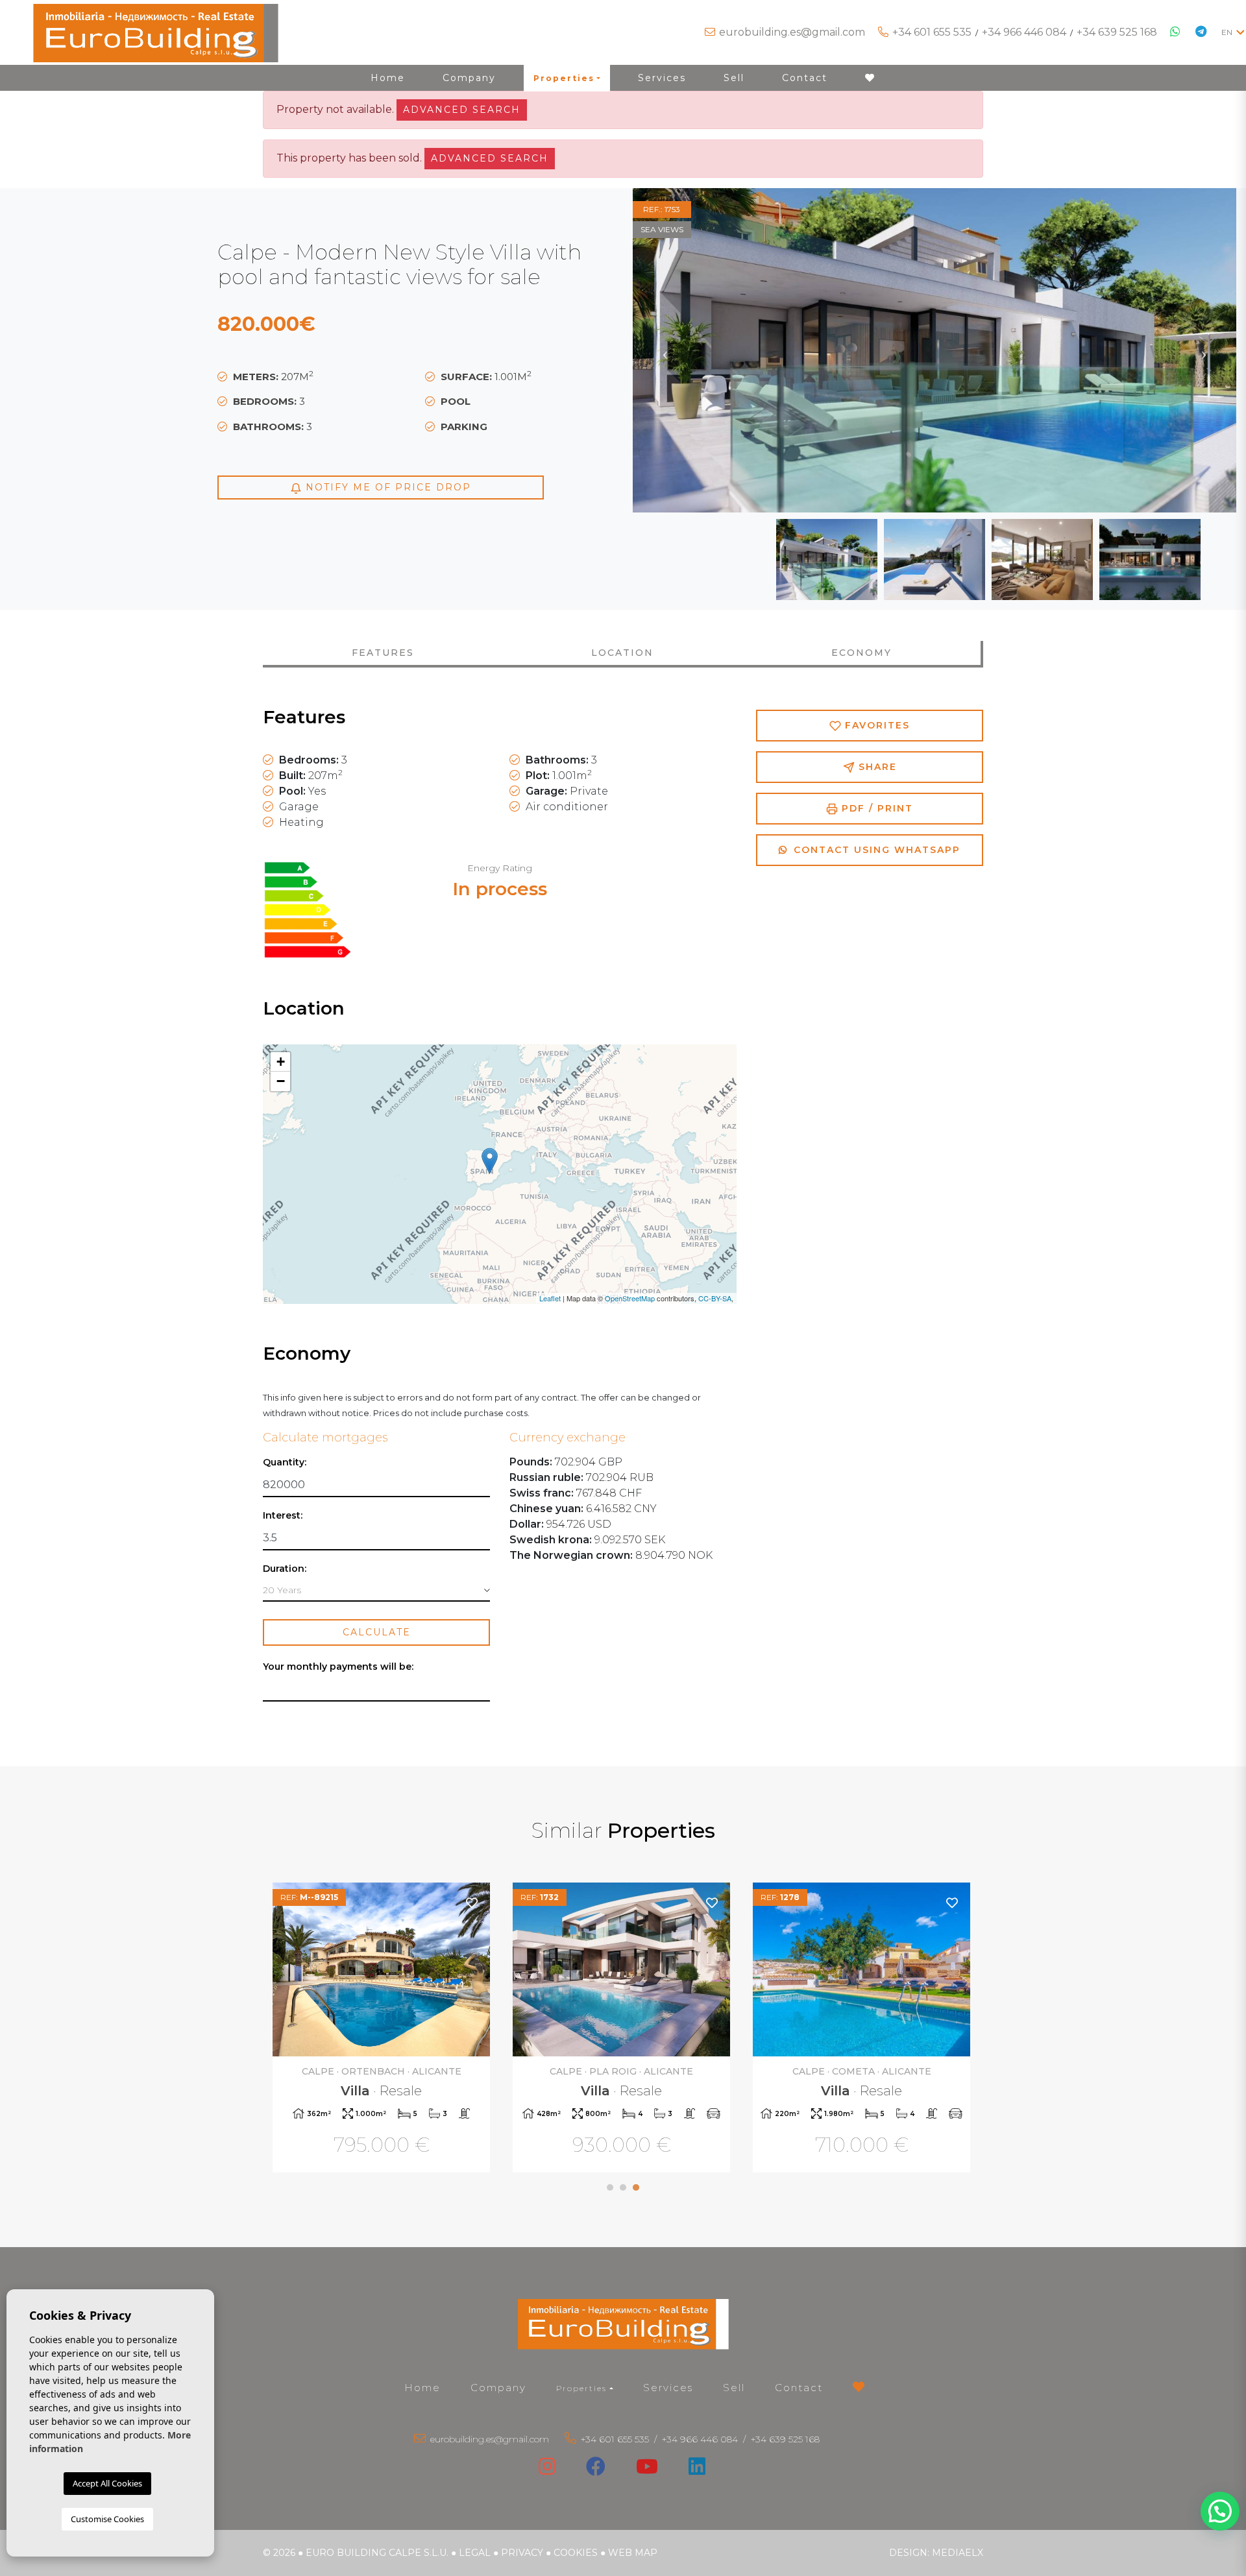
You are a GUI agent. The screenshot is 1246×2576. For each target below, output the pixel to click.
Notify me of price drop (386, 487)
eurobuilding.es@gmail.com (792, 32)
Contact (805, 78)
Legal (475, 2553)
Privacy (522, 2553)
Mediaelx (958, 2553)
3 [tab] (636, 2187)
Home (388, 78)
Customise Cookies (107, 2519)
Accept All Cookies (107, 2483)
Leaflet (550, 1298)
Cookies (576, 2553)
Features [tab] (383, 653)
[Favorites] (472, 1902)
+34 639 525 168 (1117, 32)
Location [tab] (622, 653)
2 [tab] (623, 2187)
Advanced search (462, 110)
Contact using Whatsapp (875, 850)
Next (1204, 350)
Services (662, 78)
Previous (665, 350)
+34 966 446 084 (1024, 32)
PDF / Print (875, 808)
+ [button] (281, 1062)
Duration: (285, 1569)
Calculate (377, 1632)
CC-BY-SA (715, 1298)
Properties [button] (564, 78)
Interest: (283, 1516)
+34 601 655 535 (932, 32)
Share (876, 767)
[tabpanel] (383, 2029)
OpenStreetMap (630, 1298)
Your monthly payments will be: (338, 1667)
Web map (633, 2553)
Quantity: (285, 1463)
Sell (734, 78)
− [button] (281, 1081)
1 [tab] (610, 2187)
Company (469, 78)
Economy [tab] (861, 653)
